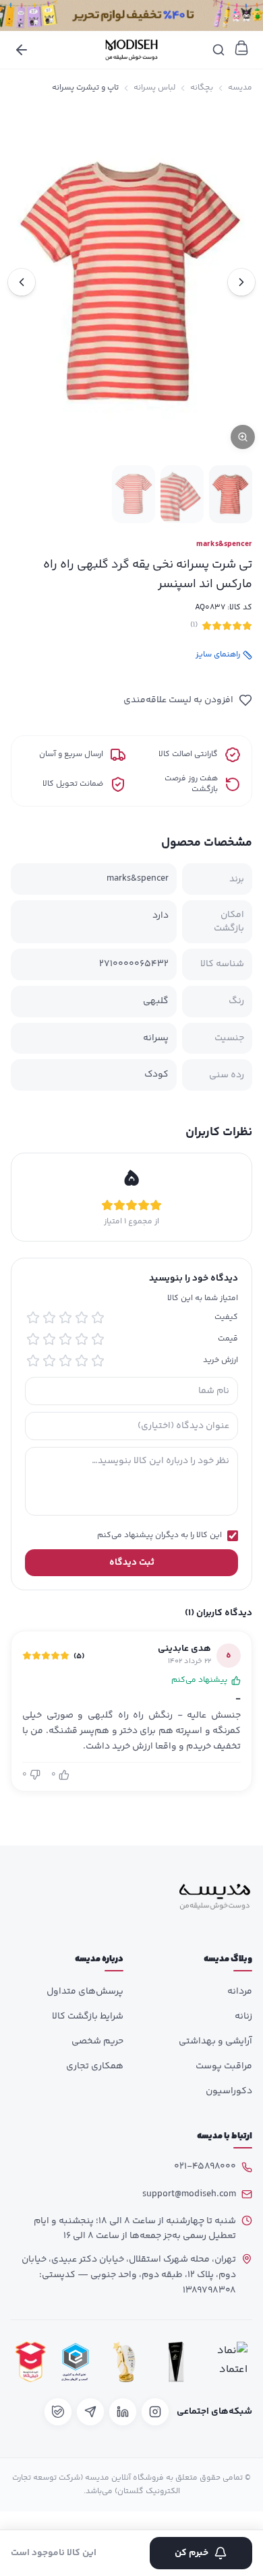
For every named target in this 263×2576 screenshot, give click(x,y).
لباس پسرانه (154, 88)
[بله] (58, 2412)
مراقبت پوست (224, 2066)
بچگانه (202, 88)
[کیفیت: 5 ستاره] (33, 1318)
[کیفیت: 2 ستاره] (82, 1318)
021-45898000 (205, 2167)
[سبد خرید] (241, 48)
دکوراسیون (229, 2091)
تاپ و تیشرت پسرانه (85, 88)
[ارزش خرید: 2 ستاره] (82, 1361)
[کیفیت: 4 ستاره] (49, 1318)
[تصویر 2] (182, 494)
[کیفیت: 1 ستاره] (98, 1318)
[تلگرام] (90, 2412)
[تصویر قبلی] (241, 282)
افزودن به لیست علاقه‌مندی (178, 700)
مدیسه (240, 88)
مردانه (240, 1992)
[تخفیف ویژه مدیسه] (131, 15)
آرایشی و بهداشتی (215, 2041)
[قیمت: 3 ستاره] (65, 1339)
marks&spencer (224, 545)
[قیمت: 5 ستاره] (33, 1339)
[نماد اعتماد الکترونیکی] (229, 2362)
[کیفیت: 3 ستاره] (65, 1318)
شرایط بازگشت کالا (88, 2016)
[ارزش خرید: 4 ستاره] (49, 1361)
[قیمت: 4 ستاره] (49, 1339)
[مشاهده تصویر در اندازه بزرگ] (131, 282)
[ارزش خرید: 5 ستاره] (33, 1361)
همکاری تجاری (95, 2066)
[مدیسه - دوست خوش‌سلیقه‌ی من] (131, 50)
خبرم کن (192, 2553)
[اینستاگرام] (155, 2412)
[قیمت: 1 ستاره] (98, 1339)
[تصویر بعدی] (22, 282)
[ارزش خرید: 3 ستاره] (65, 1361)
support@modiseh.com (189, 2194)
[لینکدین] (123, 2412)
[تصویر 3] (134, 494)
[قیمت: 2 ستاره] (82, 1339)
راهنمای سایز (218, 655)
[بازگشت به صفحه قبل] (22, 50)
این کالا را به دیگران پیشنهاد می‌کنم (159, 1536)
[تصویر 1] (231, 494)
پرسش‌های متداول (85, 1992)
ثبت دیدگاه (132, 1563)
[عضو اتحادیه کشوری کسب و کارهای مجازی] (76, 2362)
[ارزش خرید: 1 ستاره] (98, 1361)
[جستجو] (218, 50)
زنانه (243, 2016)
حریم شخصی (97, 2041)
